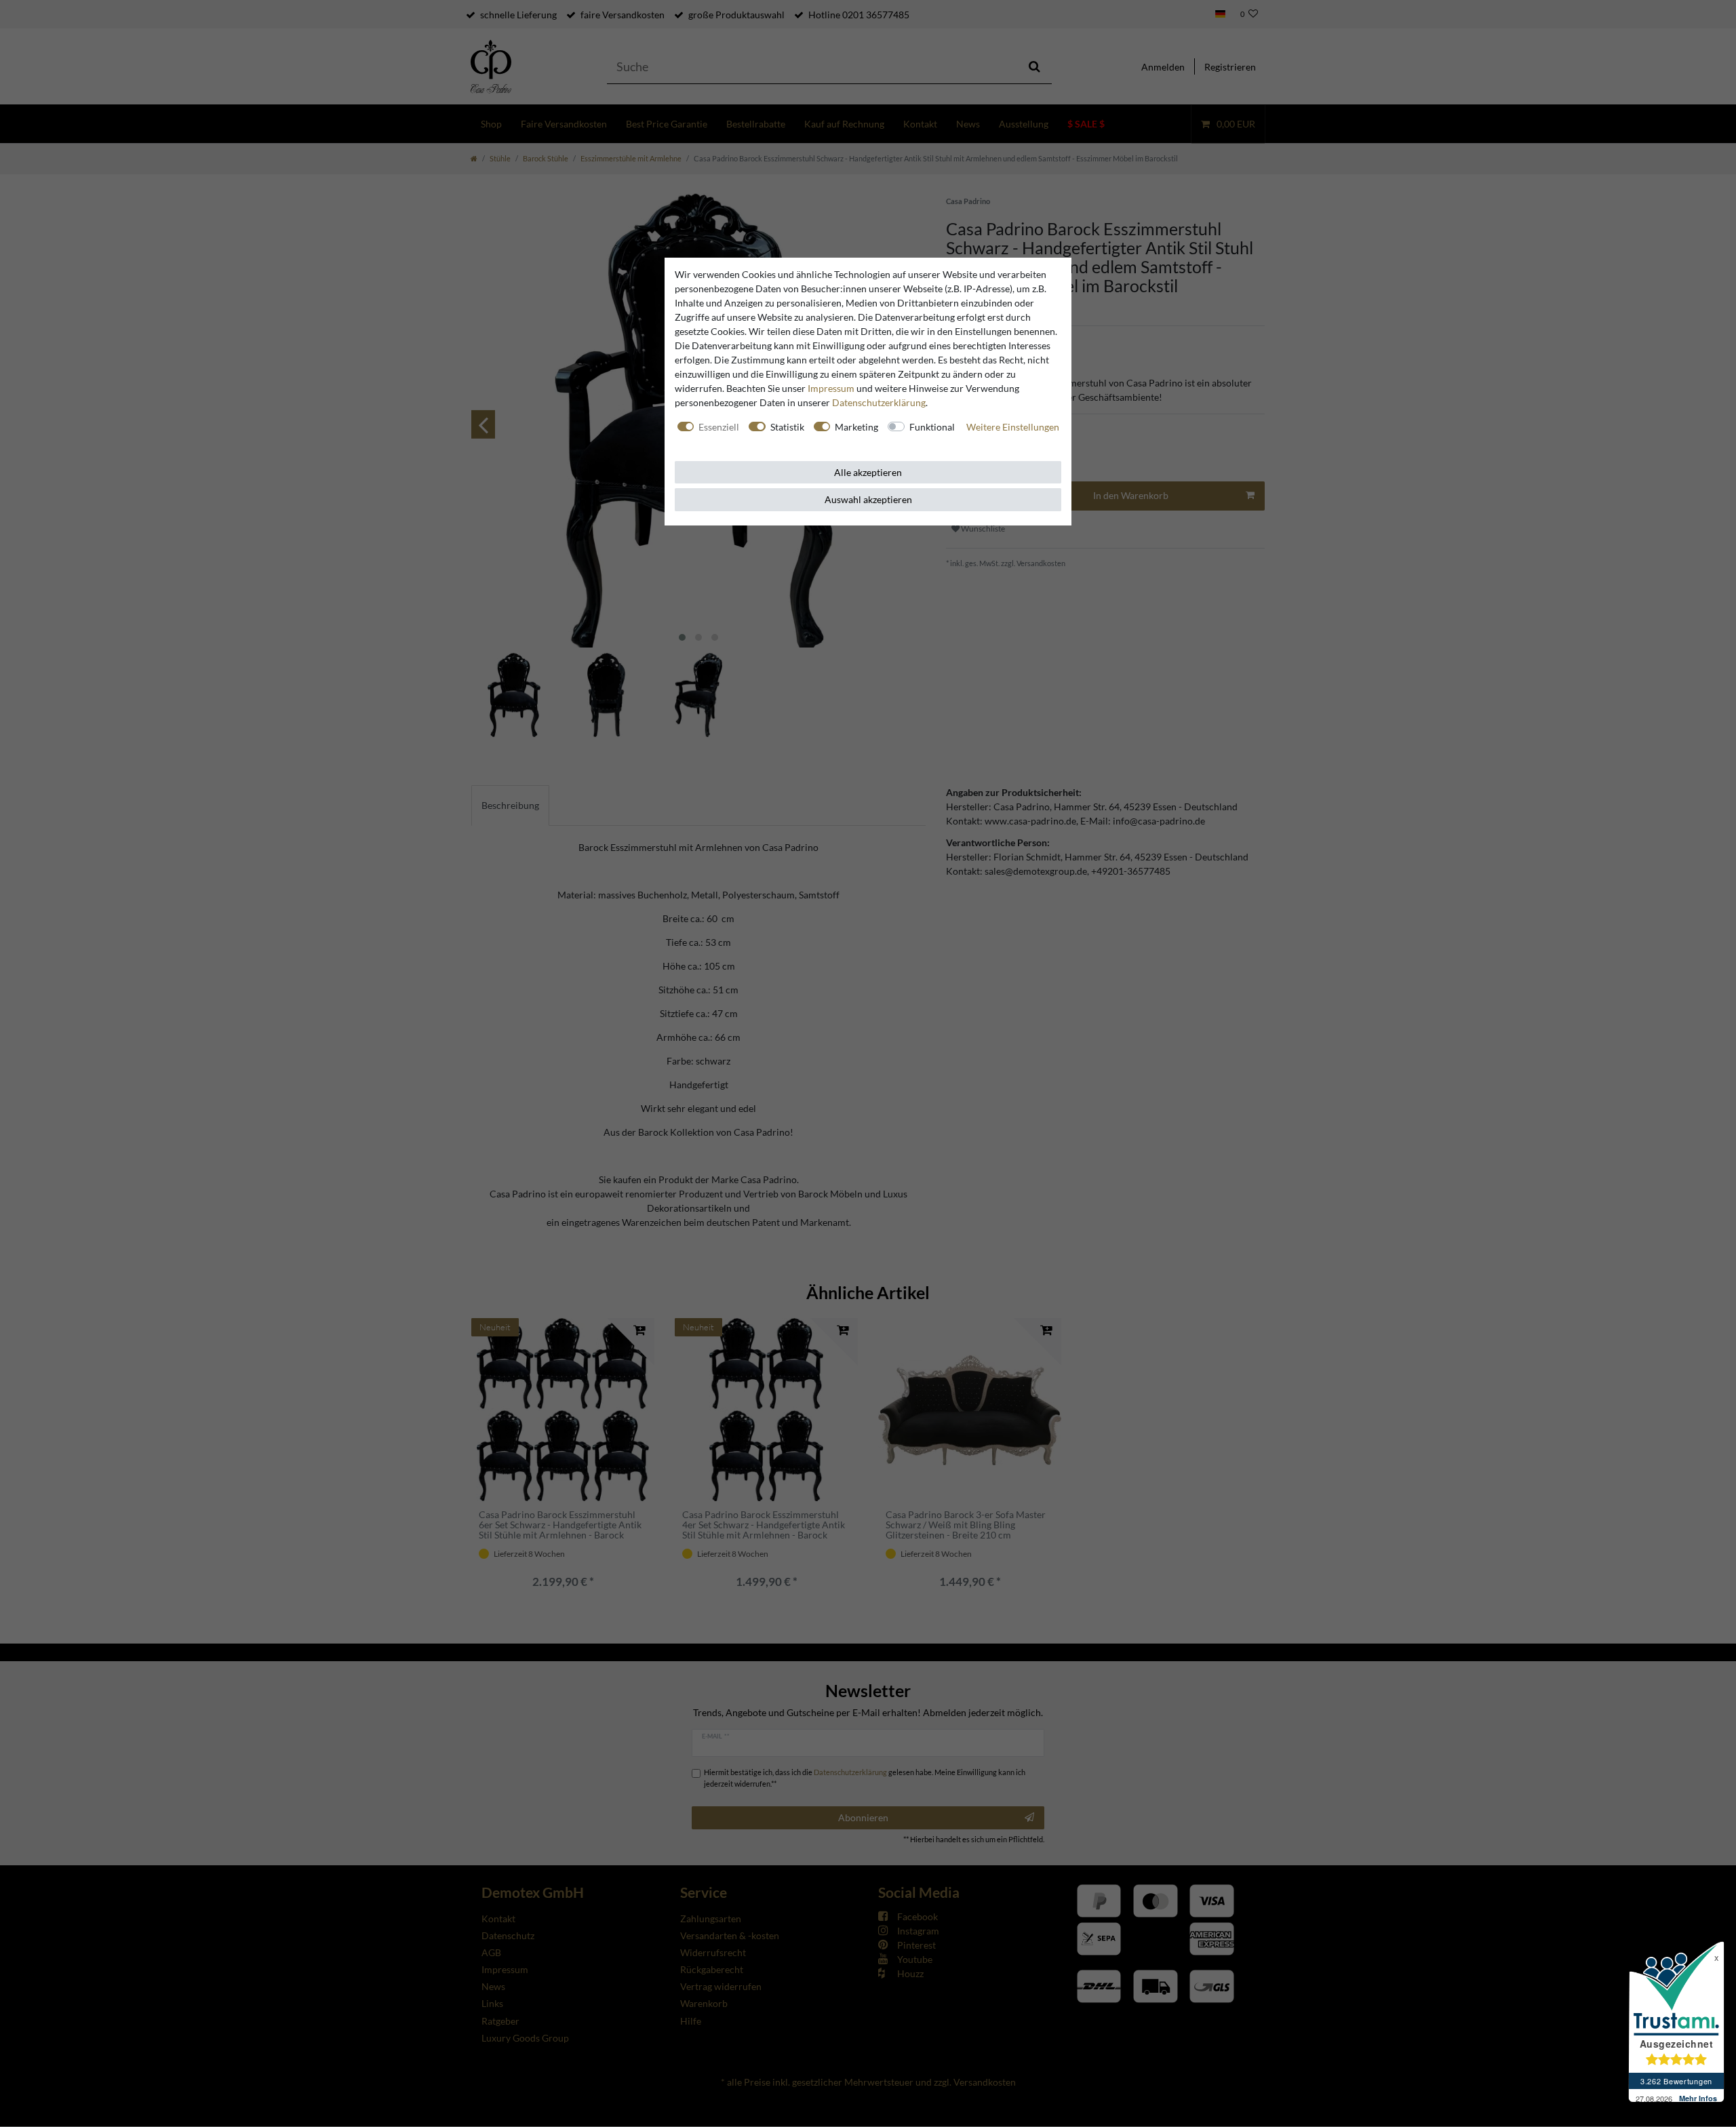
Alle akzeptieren (868, 472)
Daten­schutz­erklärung (879, 402)
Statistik (787, 427)
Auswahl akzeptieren (868, 499)
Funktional (932, 427)
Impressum (831, 388)
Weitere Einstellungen (1013, 427)
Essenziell (719, 427)
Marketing (856, 427)
